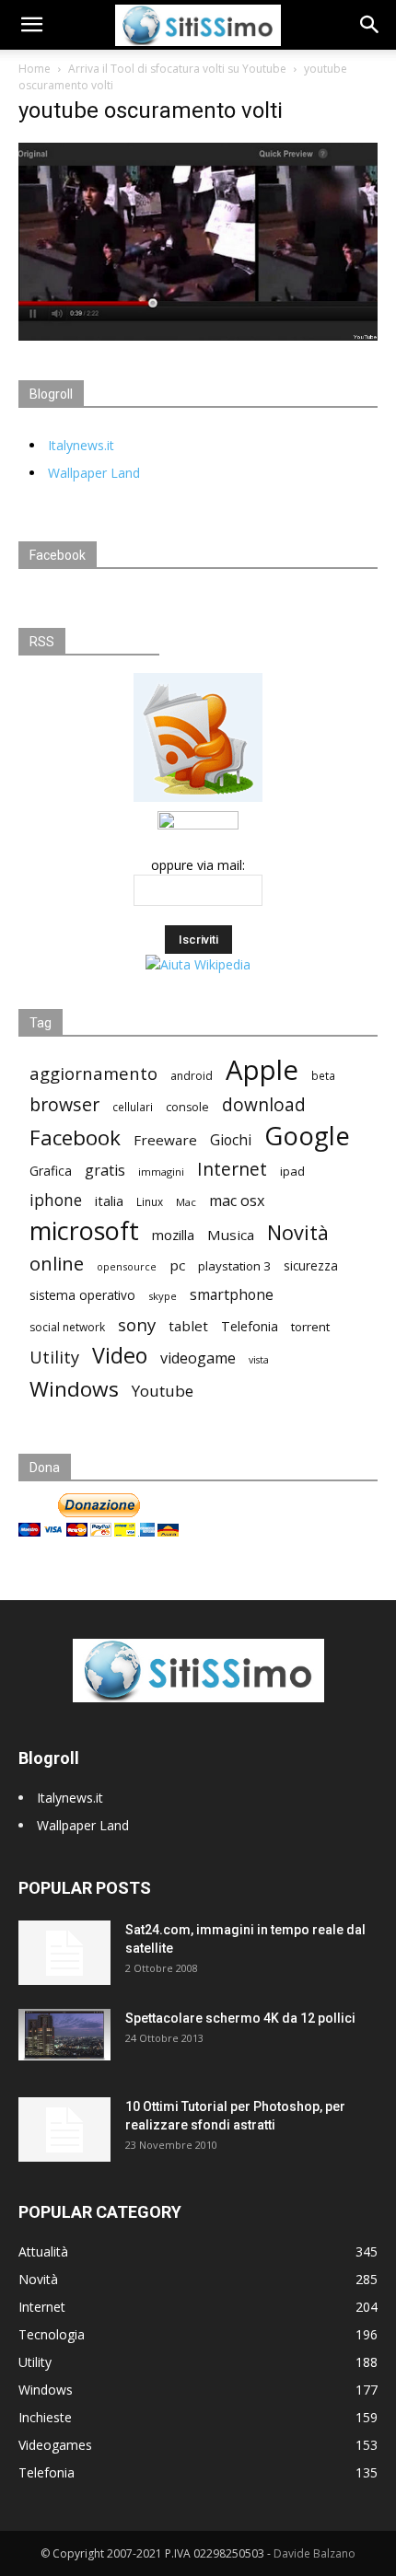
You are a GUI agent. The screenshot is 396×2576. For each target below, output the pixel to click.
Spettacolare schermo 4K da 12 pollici (240, 2018)
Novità (298, 1232)
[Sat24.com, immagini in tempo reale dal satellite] (64, 1953)
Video (120, 1356)
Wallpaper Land (94, 473)
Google (307, 1136)
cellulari (133, 1107)
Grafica (51, 1171)
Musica (231, 1235)
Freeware (165, 1140)
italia (109, 1201)
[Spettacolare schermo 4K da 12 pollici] (64, 2035)
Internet (232, 1169)
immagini (161, 1172)
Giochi (231, 1140)
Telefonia (250, 1326)
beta (323, 1075)
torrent (310, 1327)
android (192, 1076)
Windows (74, 1389)
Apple (262, 1070)
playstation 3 (234, 1266)
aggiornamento (93, 1073)
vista (259, 1360)
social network (67, 1327)
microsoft (84, 1230)
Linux (150, 1201)
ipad (292, 1171)
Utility (54, 1358)
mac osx (237, 1201)
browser (64, 1104)
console (187, 1107)
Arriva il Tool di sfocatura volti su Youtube (177, 69)
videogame (198, 1358)
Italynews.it (81, 445)
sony (137, 1324)
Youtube (163, 1391)
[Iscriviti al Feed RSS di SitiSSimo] (198, 801)
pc (177, 1265)
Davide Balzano (314, 2553)
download (264, 1105)
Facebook (75, 1137)
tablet (188, 1326)
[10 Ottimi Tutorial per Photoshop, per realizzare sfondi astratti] (64, 2129)
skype (163, 1296)
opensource (127, 1266)
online (57, 1264)
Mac (186, 1202)
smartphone (232, 1295)
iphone (56, 1200)
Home (35, 69)
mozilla (173, 1235)
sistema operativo (82, 1295)
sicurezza (311, 1266)
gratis (105, 1171)
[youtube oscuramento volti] (198, 336)
